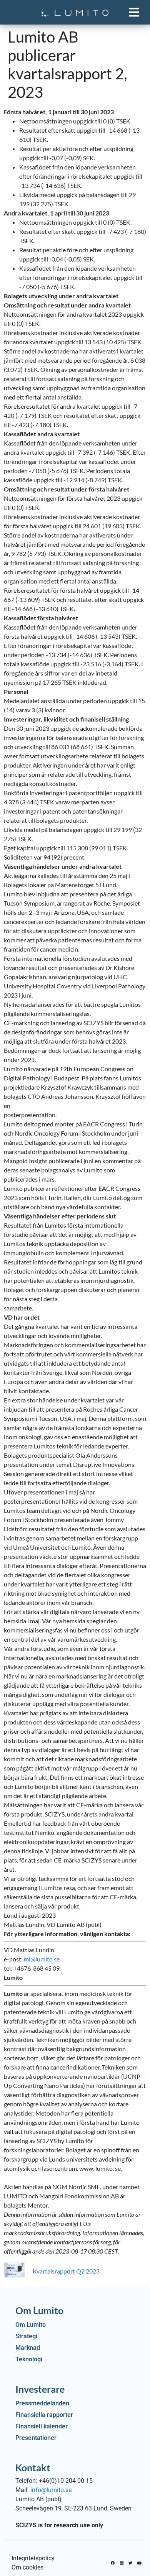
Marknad (28, 2348)
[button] (134, 12)
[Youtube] (139, 2563)
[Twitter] (130, 2563)
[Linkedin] (122, 2563)
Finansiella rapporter (44, 2415)
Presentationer (36, 2438)
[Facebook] (113, 2563)
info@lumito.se (51, 2490)
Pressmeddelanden (42, 2403)
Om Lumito (31, 2325)
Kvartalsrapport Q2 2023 (66, 2271)
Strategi (26, 2336)
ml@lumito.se (42, 1959)
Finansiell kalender (42, 2426)
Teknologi (29, 2359)
